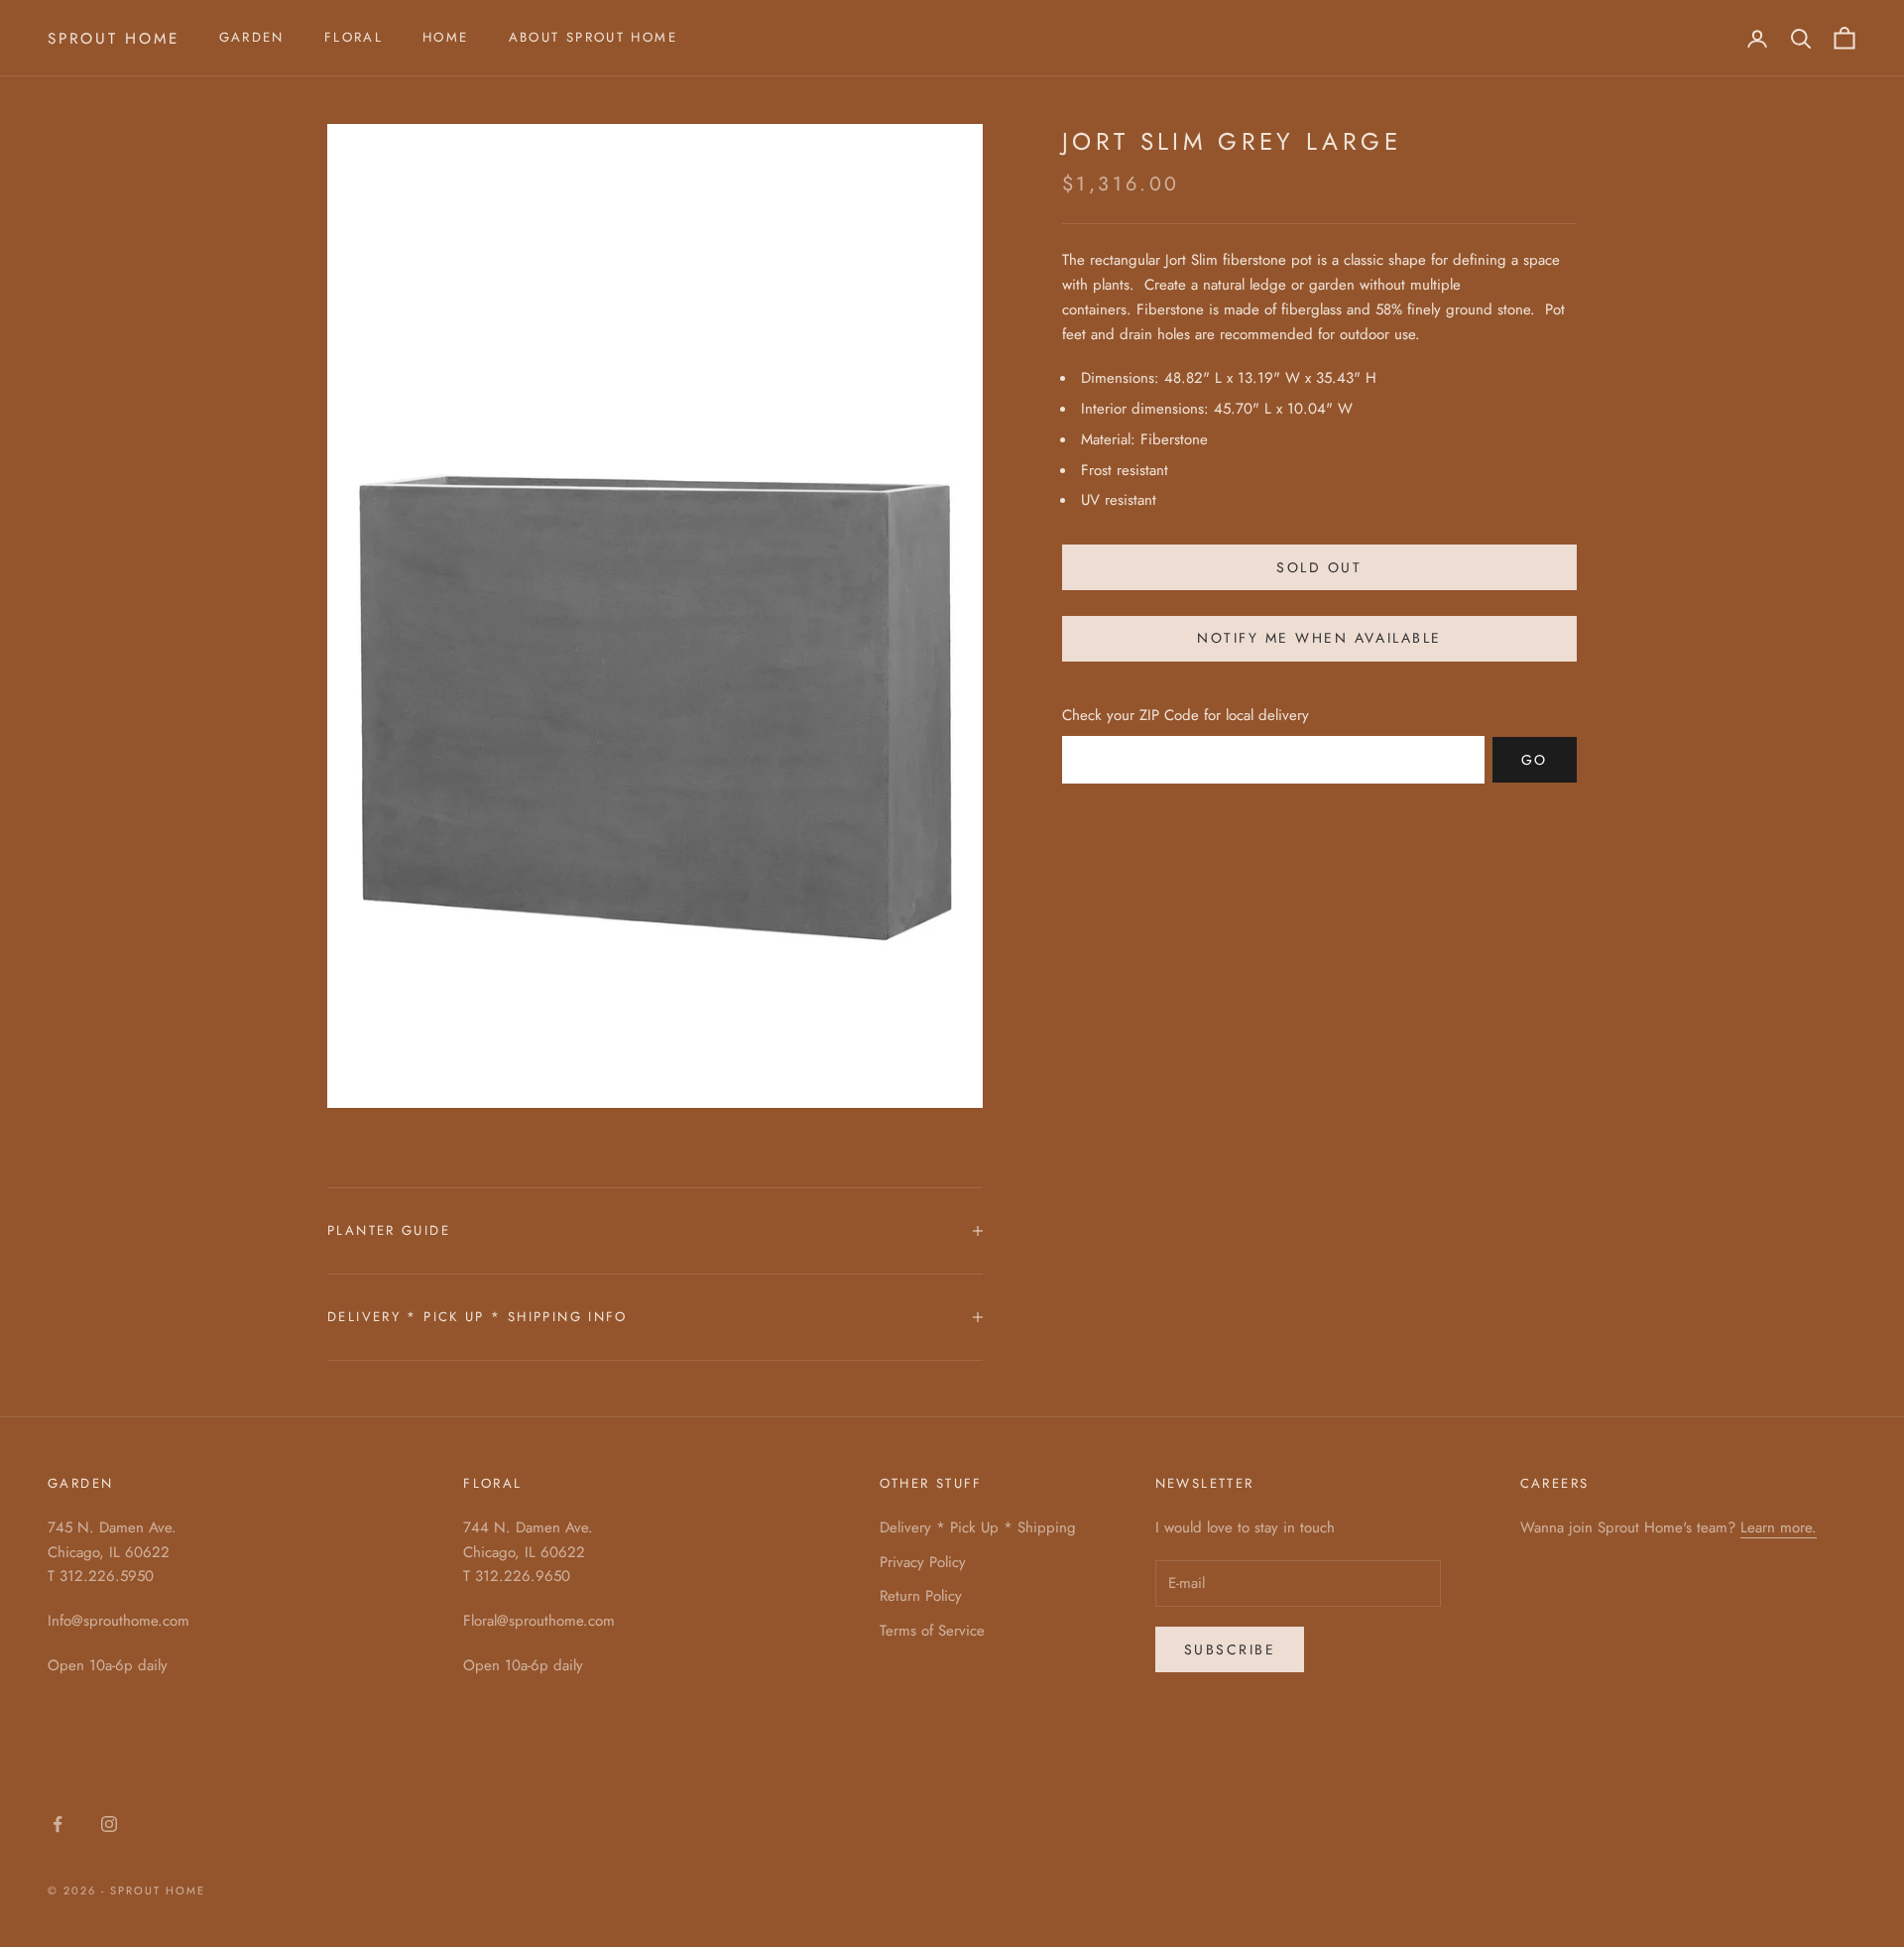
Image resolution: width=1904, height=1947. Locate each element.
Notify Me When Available (1319, 638)
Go (1535, 759)
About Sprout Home (593, 37)
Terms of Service (932, 1631)
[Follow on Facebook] (58, 1824)
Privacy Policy (923, 1562)
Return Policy (921, 1596)
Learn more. (1779, 1527)
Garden (252, 37)
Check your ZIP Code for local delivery (1186, 715)
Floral (354, 37)
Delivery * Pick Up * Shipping (978, 1527)
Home (446, 37)
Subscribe (1230, 1649)
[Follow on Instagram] (109, 1824)
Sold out (1319, 566)
